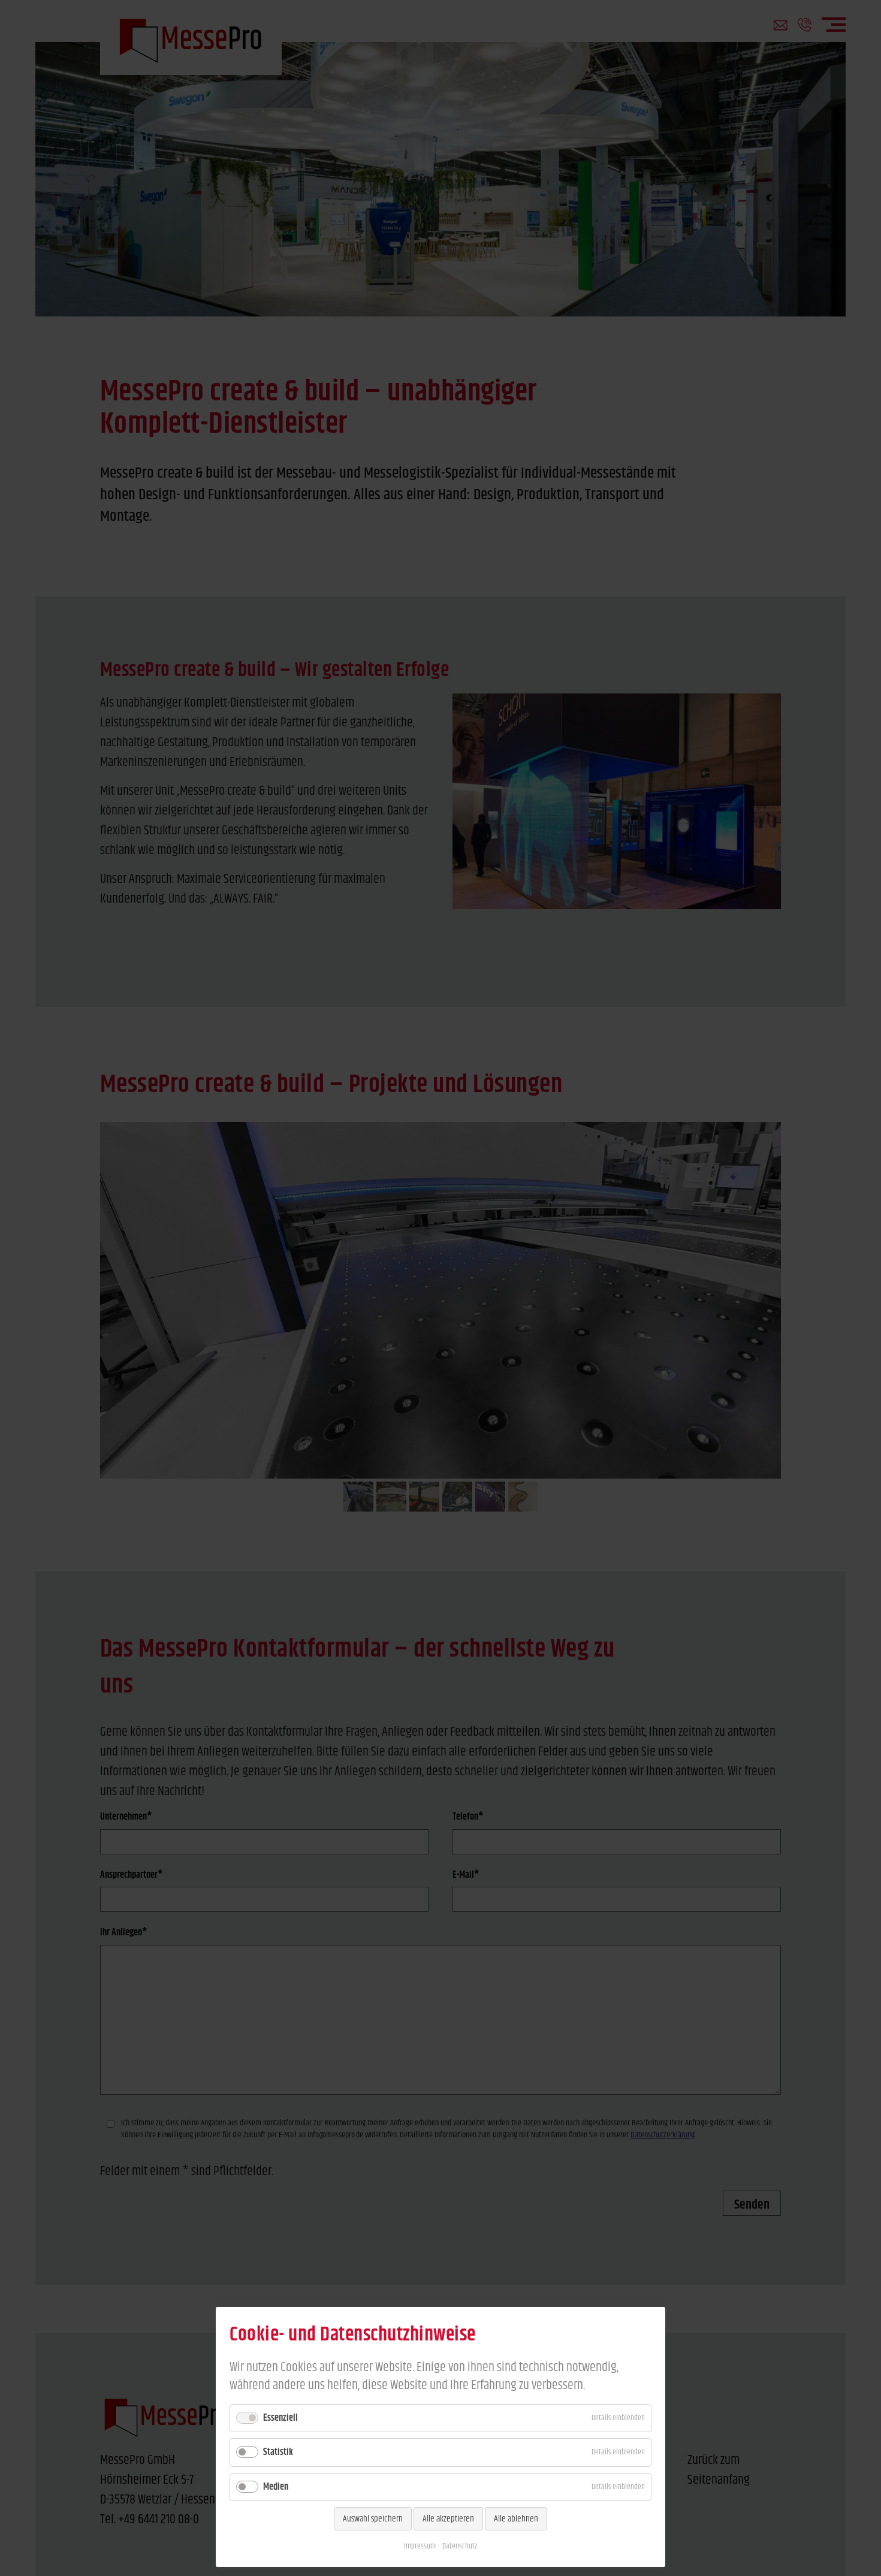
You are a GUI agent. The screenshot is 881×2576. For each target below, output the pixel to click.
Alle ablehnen (516, 2519)
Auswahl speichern (373, 2519)
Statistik (278, 2452)
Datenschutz (460, 2546)
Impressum (420, 2546)
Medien (276, 2487)
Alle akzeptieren (448, 2519)
